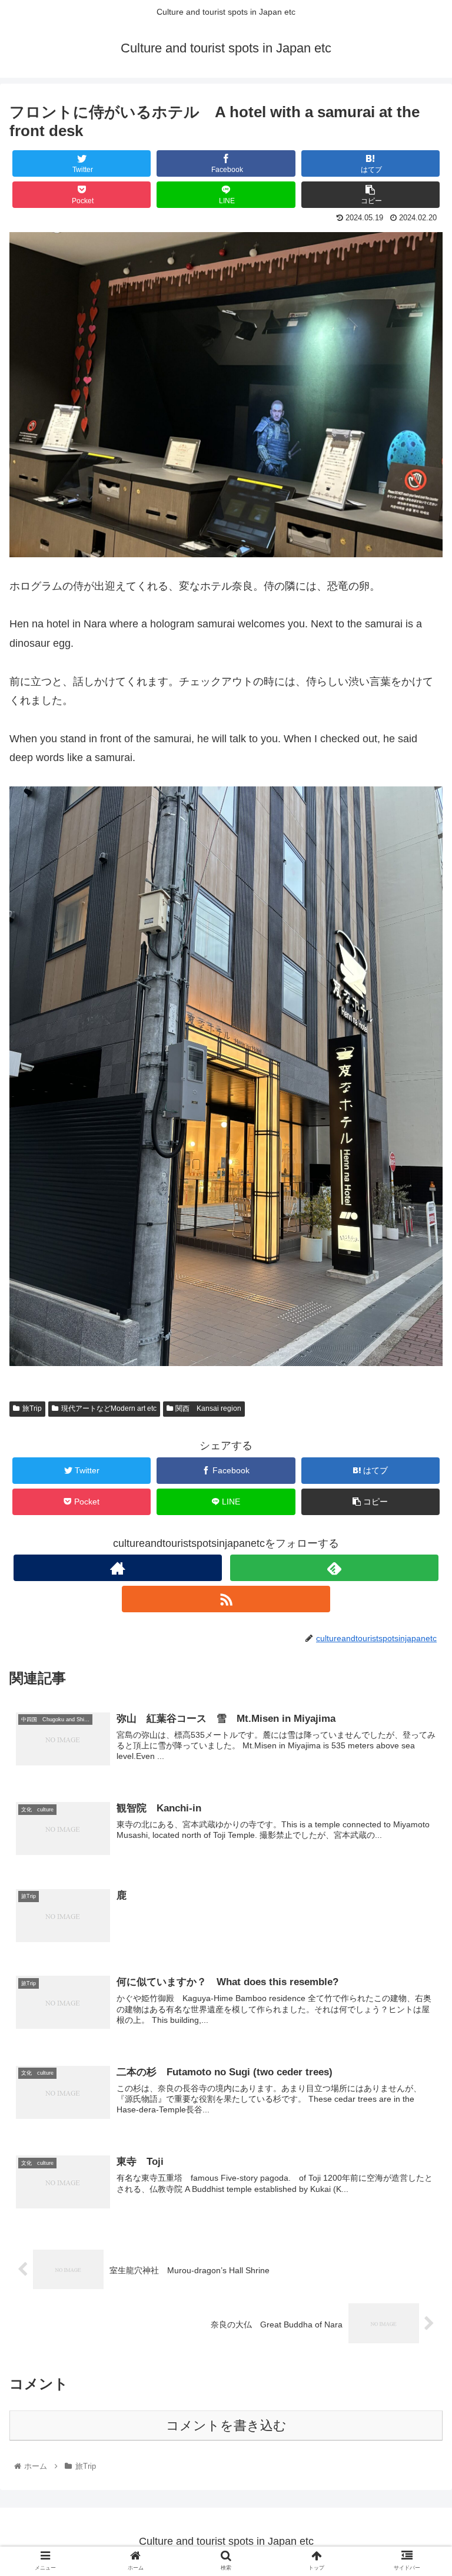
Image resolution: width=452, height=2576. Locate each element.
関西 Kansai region (208, 1408)
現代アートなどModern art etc (109, 1408)
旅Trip (32, 1408)
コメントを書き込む (226, 2425)
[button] (418, 1578)
